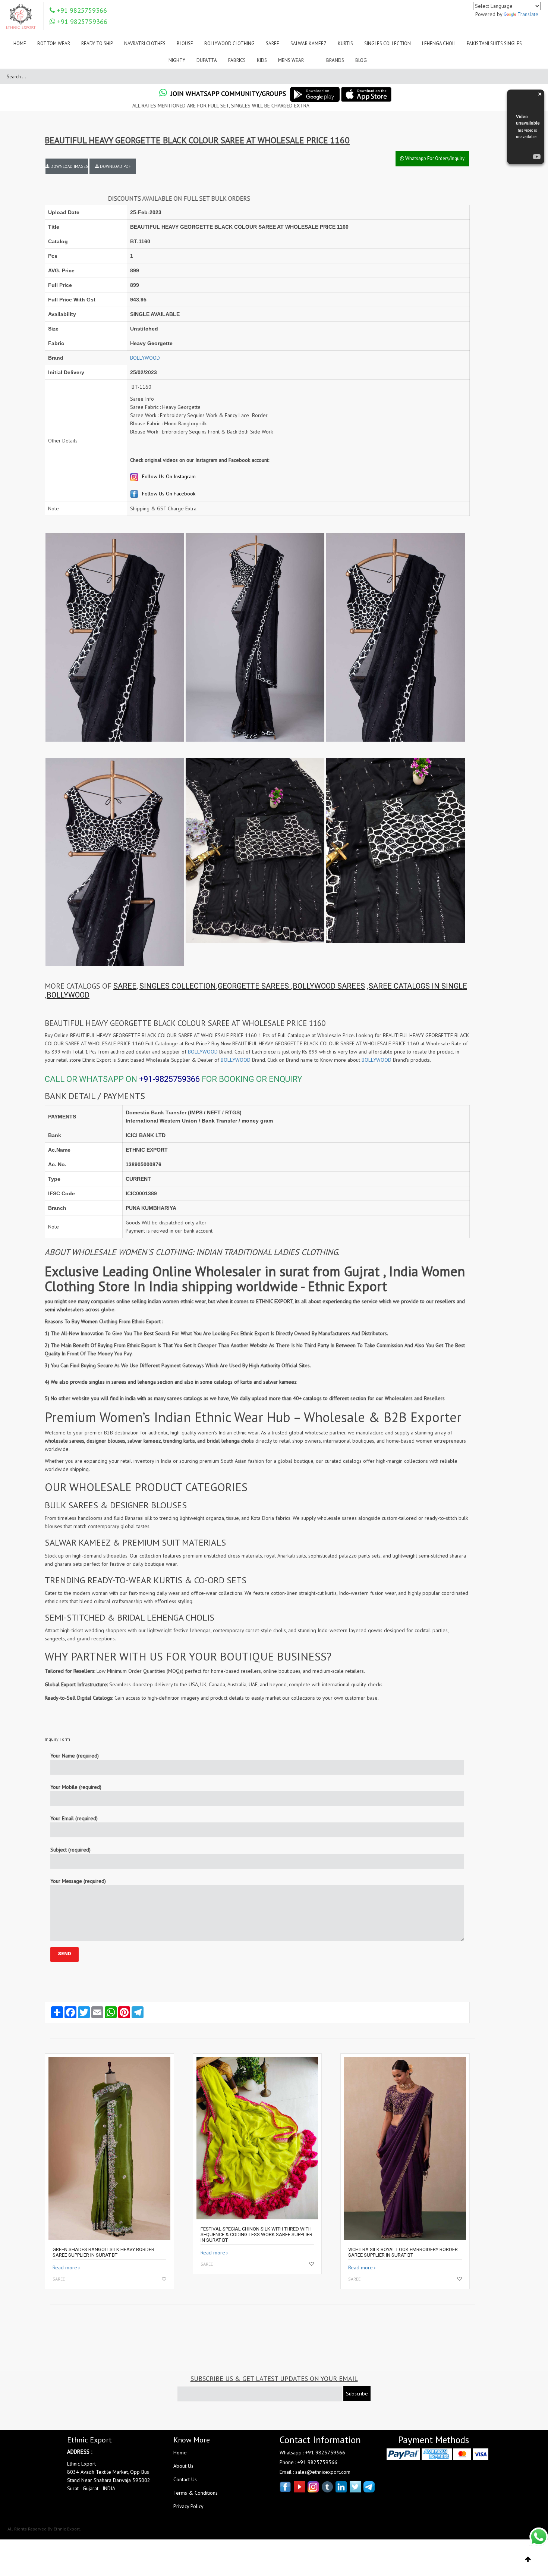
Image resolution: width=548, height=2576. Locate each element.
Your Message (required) (78, 1881)
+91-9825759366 (169, 1079)
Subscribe (357, 2394)
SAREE (125, 986)
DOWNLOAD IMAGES (69, 166)
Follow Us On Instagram (168, 476)
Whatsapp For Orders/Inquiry (434, 158)
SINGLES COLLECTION (178, 986)
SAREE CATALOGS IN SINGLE (418, 986)
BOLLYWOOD (145, 358)
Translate (528, 14)
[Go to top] (528, 2560)
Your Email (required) (74, 1818)
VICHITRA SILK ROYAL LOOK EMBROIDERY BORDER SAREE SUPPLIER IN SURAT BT (403, 2252)
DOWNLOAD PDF (115, 166)
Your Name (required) (75, 1756)
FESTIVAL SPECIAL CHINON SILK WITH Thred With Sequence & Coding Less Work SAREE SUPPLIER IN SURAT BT (256, 2234)
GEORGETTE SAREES (254, 986)
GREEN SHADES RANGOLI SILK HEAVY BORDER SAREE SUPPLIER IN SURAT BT (103, 2252)
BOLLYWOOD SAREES (329, 986)
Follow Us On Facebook (168, 494)
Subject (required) (70, 1850)
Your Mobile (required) (76, 1787)
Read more (65, 2267)
